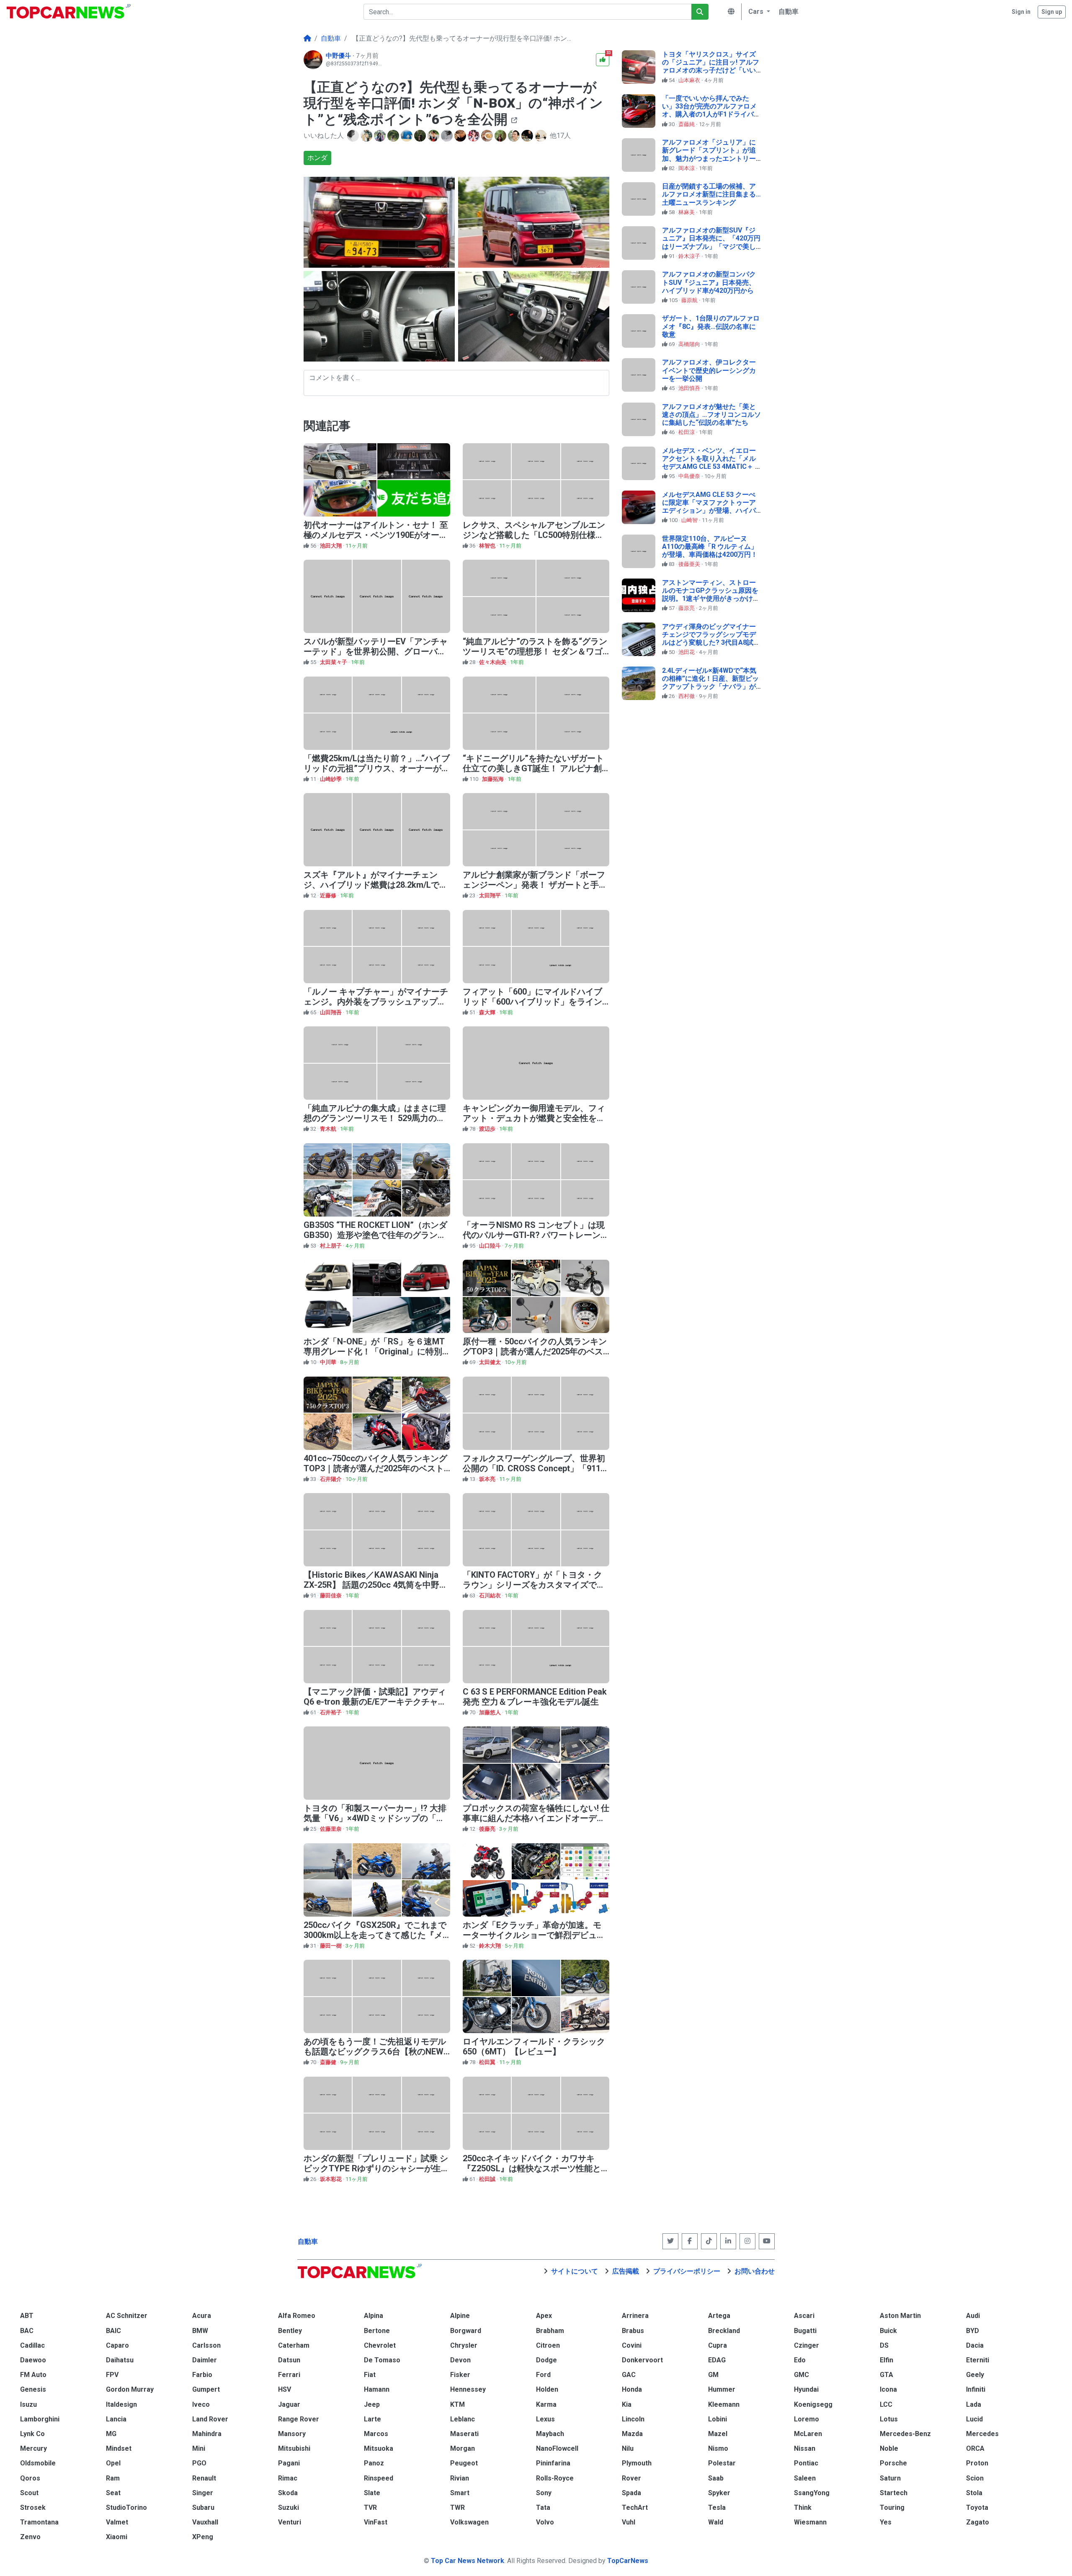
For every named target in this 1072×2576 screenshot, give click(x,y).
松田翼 (488, 2062)
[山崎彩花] (381, 136)
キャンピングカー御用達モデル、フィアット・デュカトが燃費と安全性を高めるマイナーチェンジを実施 (534, 1118)
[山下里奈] (474, 136)
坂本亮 (488, 1479)
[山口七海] (501, 136)
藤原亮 (687, 608)
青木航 (329, 1129)
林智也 (488, 546)
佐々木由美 (493, 662)
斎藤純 (687, 124)
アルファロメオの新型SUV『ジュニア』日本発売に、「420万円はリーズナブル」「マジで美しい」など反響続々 (711, 242)
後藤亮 (488, 1829)
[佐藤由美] (394, 136)
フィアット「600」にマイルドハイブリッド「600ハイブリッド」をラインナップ (532, 1002)
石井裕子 (331, 1712)
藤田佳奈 (331, 1595)
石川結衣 (491, 1595)
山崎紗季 (331, 779)
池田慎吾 (690, 388)
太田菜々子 (334, 662)
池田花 (687, 652)
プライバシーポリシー (687, 2271)
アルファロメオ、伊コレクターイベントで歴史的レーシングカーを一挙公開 (709, 370)
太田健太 (491, 1362)
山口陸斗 (491, 1246)
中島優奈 (690, 476)
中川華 (329, 1362)
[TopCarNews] (307, 39)
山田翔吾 (331, 1012)
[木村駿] (461, 136)
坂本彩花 (331, 2179)
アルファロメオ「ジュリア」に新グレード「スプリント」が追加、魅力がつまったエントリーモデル (709, 154)
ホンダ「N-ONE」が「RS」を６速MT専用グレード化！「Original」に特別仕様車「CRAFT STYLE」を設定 (374, 1351)
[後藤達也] (528, 136)
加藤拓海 (493, 779)
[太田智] (448, 136)
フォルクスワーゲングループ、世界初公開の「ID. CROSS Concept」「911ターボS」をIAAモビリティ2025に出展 (536, 1468)
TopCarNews (628, 2561)
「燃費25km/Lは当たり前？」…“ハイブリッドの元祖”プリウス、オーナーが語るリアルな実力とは (377, 768)
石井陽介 (331, 1479)
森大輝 (488, 1012)
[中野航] (488, 136)
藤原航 (690, 300)
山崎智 (690, 520)
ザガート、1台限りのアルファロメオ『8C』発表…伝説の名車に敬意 (711, 326)
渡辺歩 (488, 1129)
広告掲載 (626, 2271)
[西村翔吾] (515, 136)
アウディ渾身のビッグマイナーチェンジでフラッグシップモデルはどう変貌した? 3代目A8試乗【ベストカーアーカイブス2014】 (711, 643)
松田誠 (488, 2179)
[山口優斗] (421, 136)
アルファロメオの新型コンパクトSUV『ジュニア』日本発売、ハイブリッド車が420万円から (709, 282)
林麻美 (687, 212)
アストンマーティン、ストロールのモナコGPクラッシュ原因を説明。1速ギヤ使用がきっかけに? (710, 595)
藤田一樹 (331, 1946)
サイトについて (575, 2271)
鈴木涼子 (690, 256)
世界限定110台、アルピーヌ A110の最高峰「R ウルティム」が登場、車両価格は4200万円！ (710, 546)
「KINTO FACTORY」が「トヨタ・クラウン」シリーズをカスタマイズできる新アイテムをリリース (534, 1585)
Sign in (1021, 12)
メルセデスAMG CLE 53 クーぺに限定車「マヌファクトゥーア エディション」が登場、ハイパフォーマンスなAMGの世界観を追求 (710, 511)
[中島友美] (434, 136)
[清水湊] (541, 136)
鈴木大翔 (491, 1946)
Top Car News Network (468, 2561)
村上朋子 (331, 1246)
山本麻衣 (690, 80)
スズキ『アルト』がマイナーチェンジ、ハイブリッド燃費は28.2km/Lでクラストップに (376, 885)
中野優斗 (339, 56)
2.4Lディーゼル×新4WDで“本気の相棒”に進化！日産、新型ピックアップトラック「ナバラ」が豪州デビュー (710, 683)
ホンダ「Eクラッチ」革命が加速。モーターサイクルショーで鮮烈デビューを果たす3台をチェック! (534, 1935)
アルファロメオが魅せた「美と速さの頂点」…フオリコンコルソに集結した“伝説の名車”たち (711, 415)
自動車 (308, 2241)
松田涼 (687, 432)
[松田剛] (354, 136)
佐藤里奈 (331, 1829)
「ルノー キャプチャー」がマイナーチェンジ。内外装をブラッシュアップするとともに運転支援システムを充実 (376, 1002)
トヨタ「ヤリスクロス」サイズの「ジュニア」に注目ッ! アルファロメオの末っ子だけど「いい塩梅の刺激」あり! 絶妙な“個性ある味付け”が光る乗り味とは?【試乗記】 (711, 74)
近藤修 (329, 895)
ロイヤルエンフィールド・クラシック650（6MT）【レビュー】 (534, 2046)
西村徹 (687, 696)
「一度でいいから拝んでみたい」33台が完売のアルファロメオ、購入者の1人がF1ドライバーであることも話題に (711, 110)
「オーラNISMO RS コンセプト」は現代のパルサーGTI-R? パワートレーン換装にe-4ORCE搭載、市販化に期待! (536, 1235)
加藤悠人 (491, 1712)
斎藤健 (329, 2062)
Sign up (1052, 12)
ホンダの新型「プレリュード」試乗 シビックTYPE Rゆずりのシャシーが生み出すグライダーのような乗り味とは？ (376, 2168)
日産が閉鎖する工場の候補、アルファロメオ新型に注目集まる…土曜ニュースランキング (711, 194)
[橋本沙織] (367, 136)
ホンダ (317, 158)
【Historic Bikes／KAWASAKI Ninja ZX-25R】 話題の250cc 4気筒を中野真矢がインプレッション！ (376, 1585)
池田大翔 (331, 546)
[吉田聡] (407, 136)
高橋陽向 (690, 344)
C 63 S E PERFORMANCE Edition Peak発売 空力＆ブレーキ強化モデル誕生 (535, 1697)
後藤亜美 (690, 564)
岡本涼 (687, 168)
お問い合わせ (755, 2271)
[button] (758, 12)
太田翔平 (491, 895)
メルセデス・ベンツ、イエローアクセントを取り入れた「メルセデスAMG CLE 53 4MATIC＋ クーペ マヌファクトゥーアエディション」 (712, 467)
